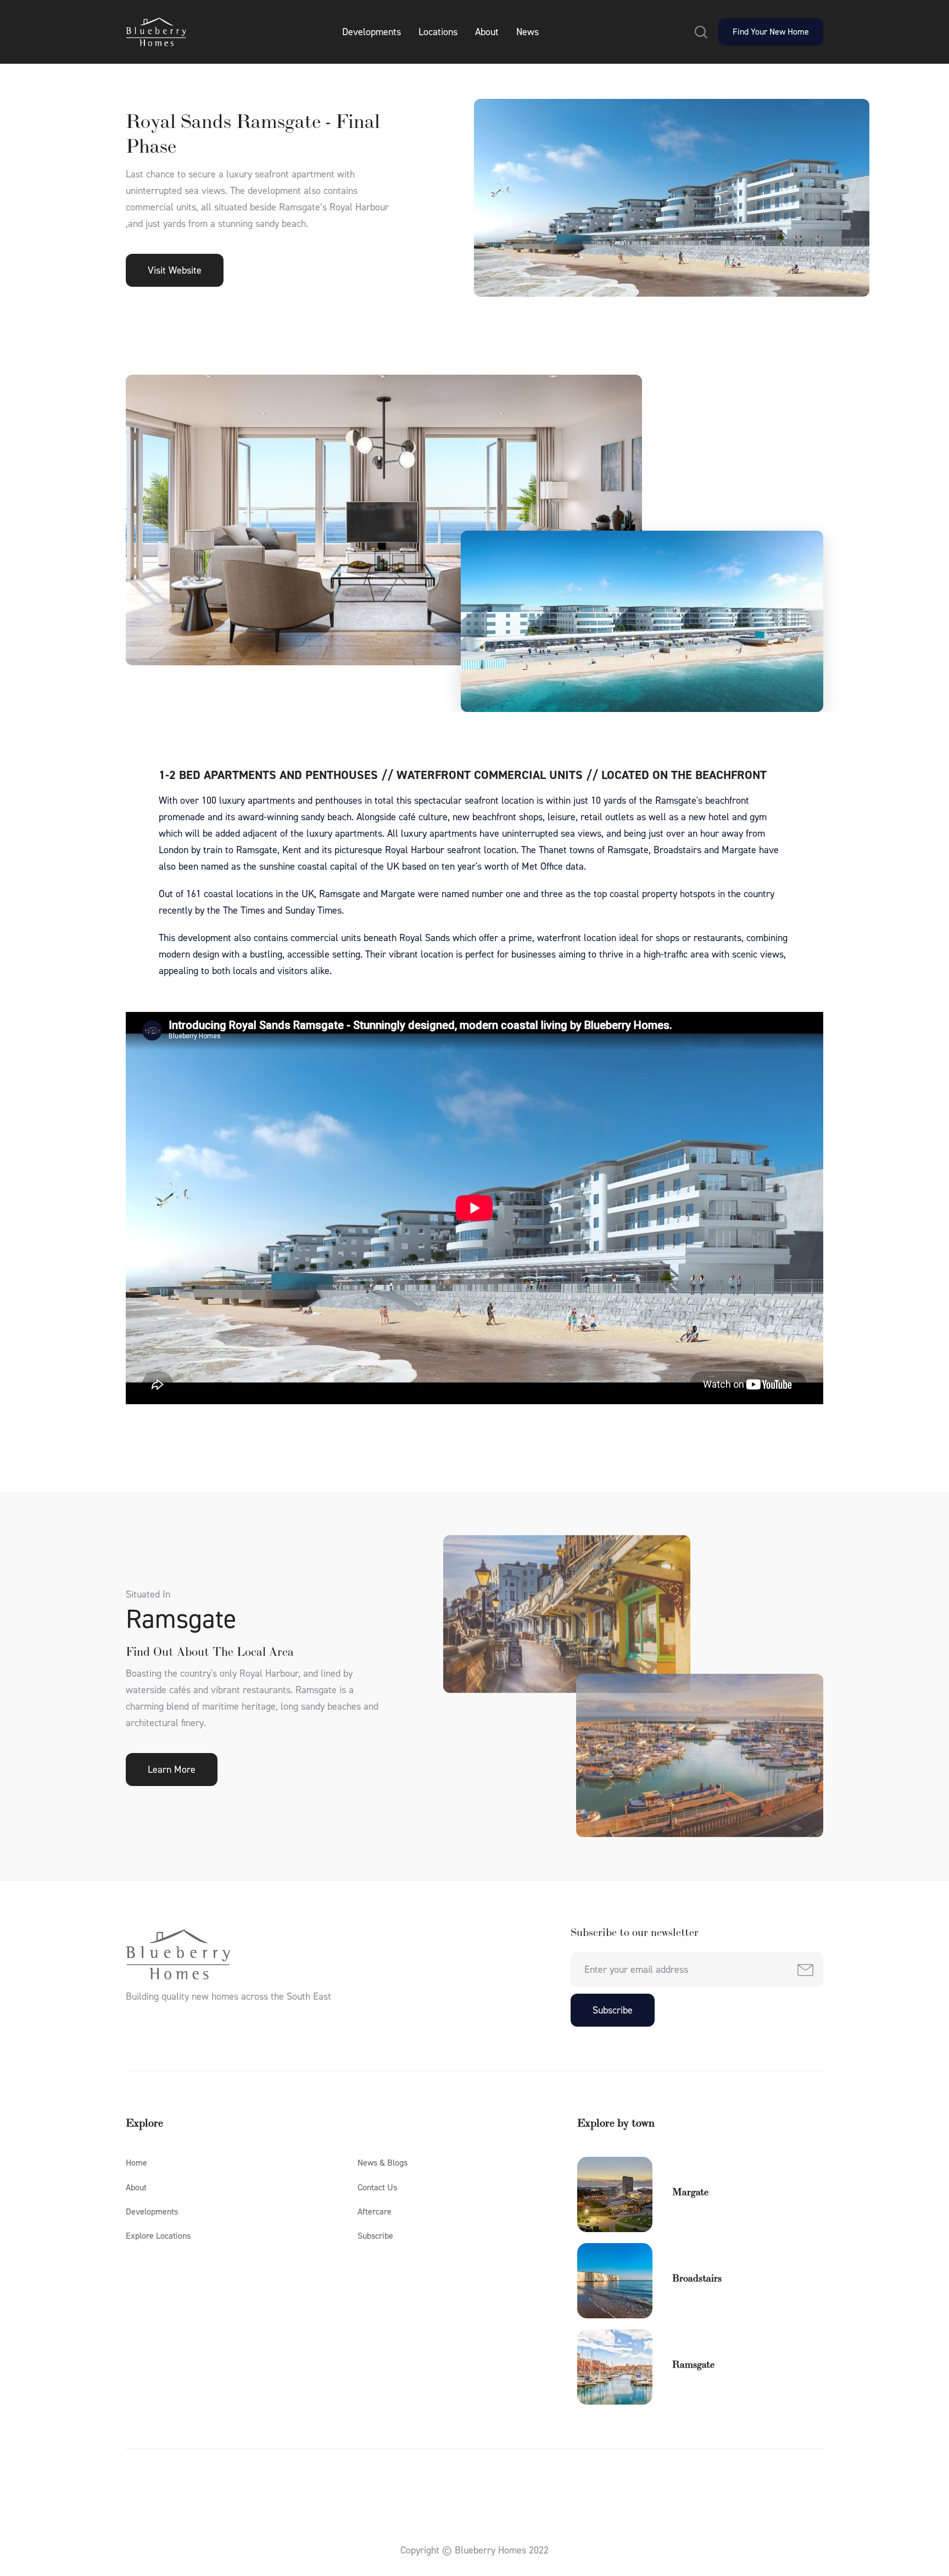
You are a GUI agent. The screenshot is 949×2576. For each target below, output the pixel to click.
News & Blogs (383, 2163)
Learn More (172, 1770)
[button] (701, 32)
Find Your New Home (771, 32)
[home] (156, 32)
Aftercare (375, 2211)
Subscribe (375, 2236)
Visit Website (175, 270)
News (527, 32)
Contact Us (377, 2187)
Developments (372, 32)
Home (136, 2163)
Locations (438, 32)
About (487, 32)
